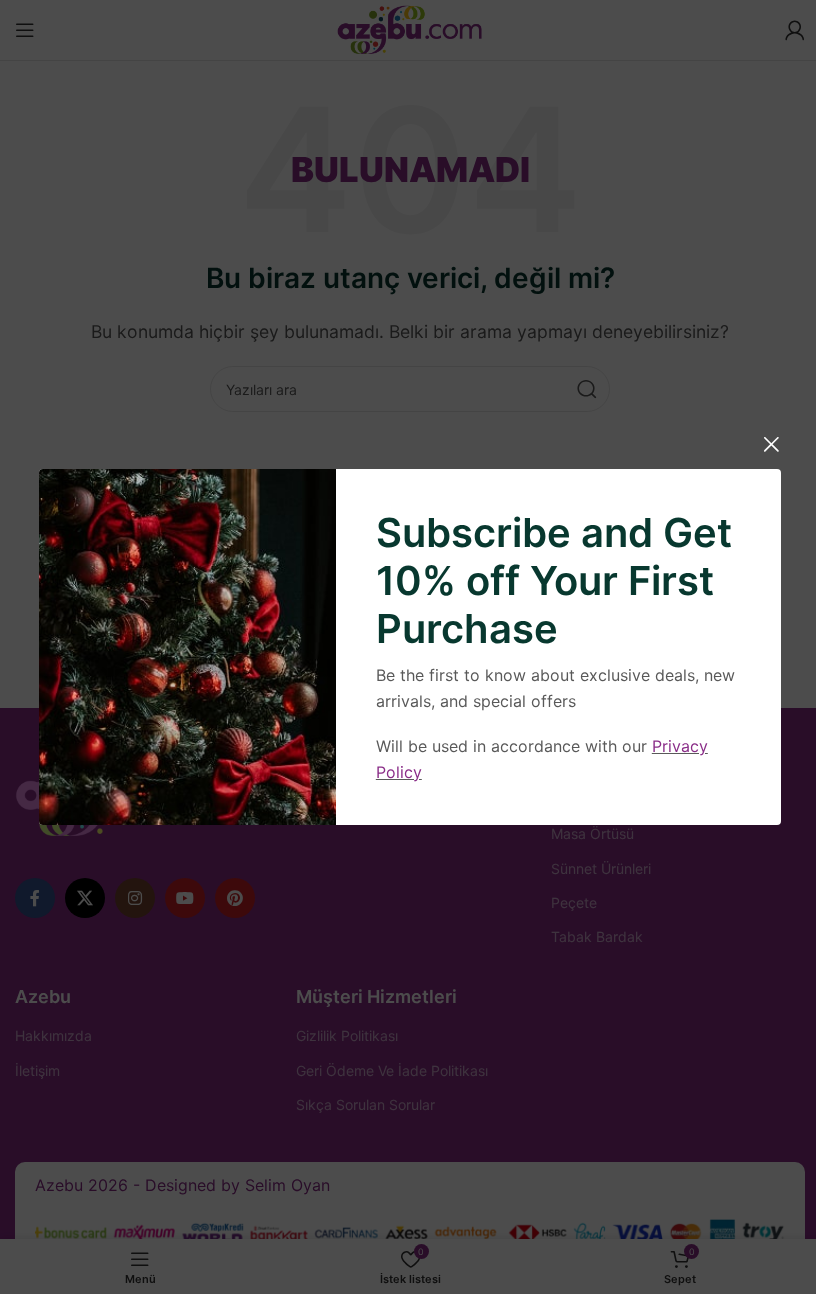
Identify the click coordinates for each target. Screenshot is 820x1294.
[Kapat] (771, 444)
